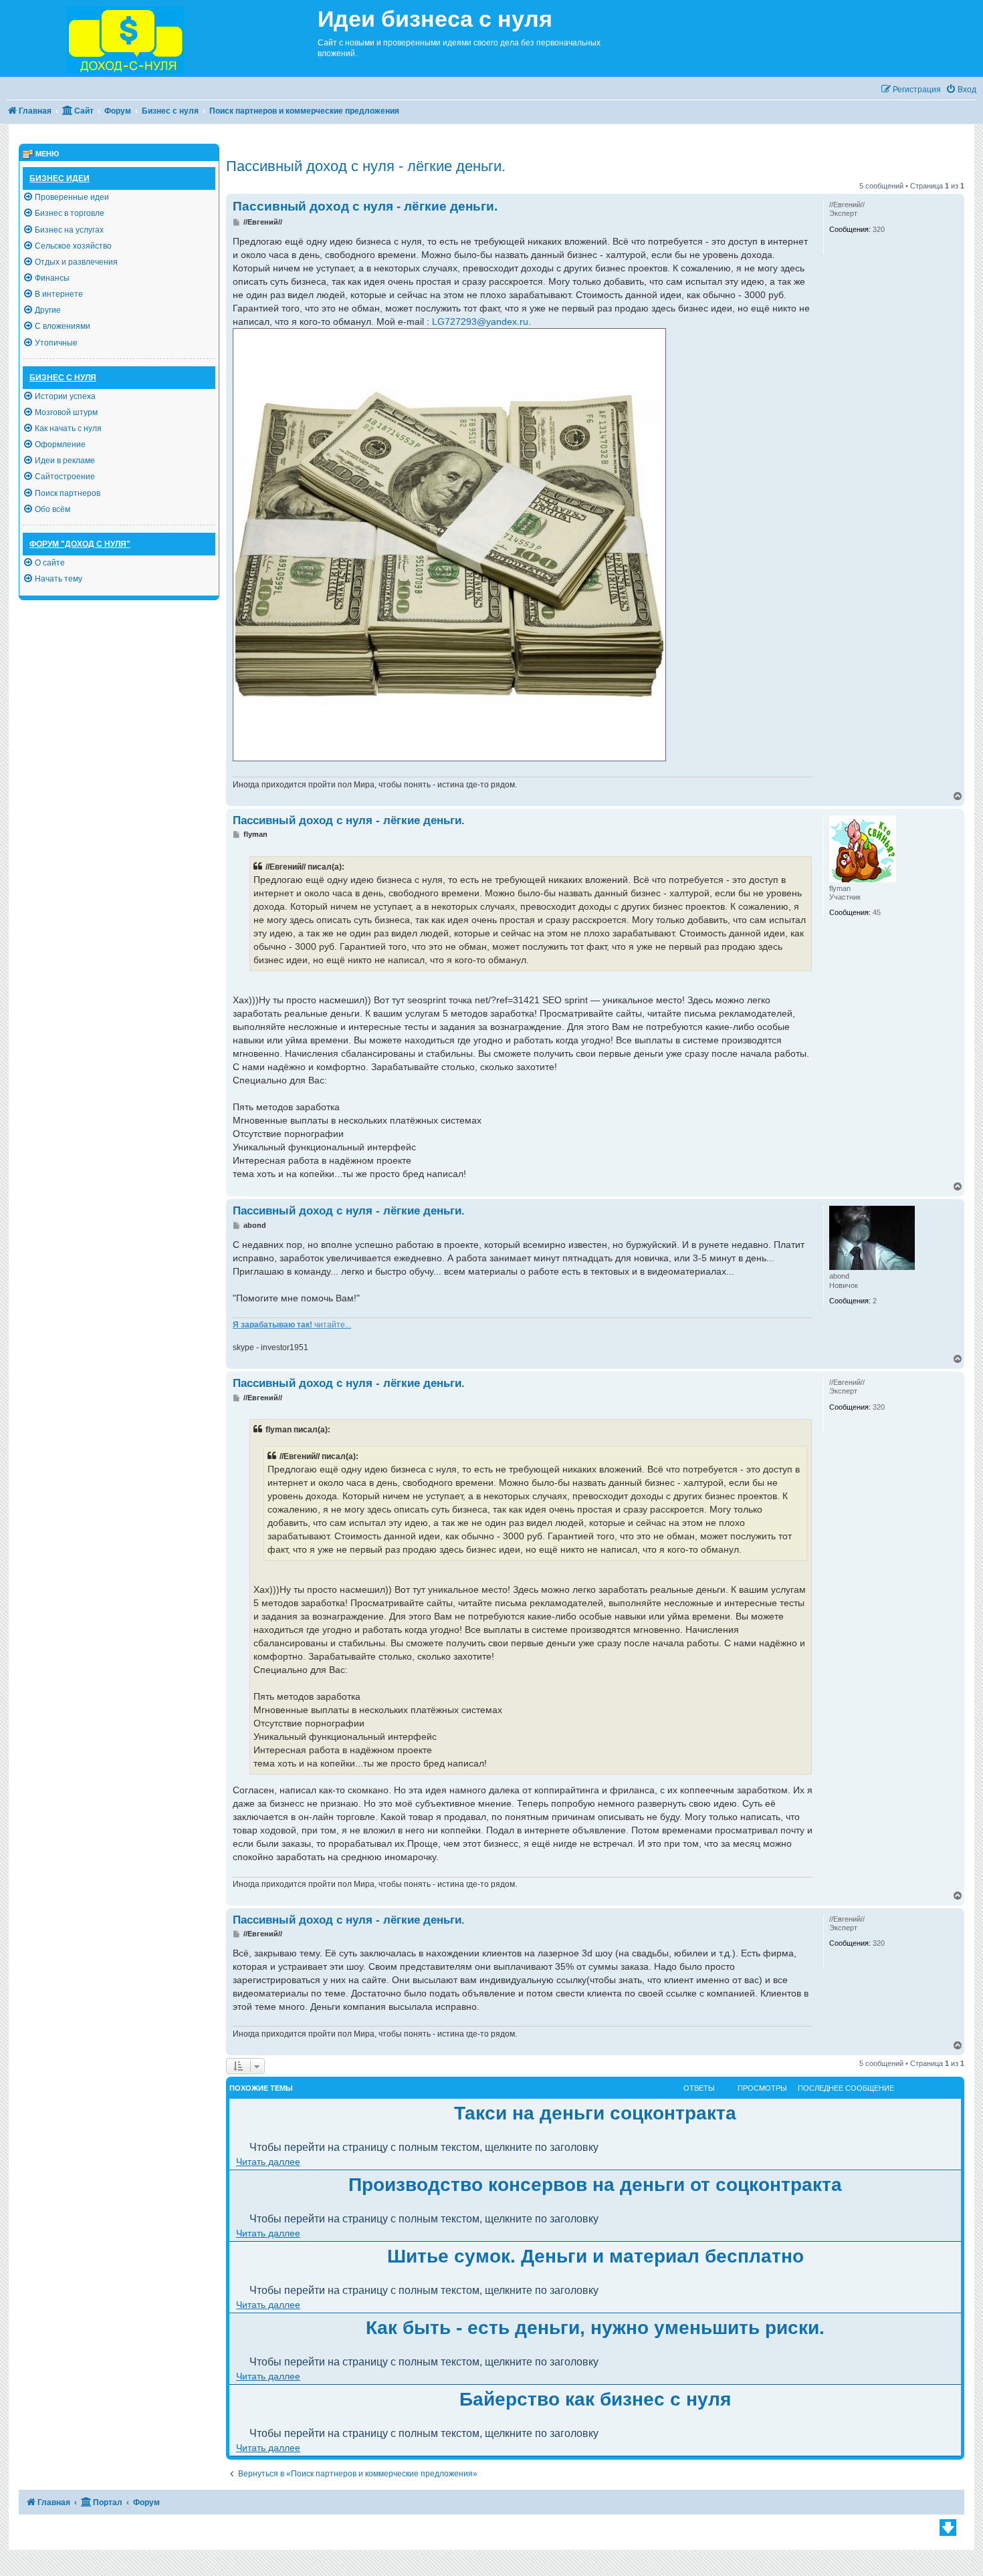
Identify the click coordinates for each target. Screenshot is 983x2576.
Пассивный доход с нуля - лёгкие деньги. (366, 166)
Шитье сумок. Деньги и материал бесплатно (595, 2256)
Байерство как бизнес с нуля (595, 2399)
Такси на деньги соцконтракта (595, 2113)
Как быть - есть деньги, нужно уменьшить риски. (595, 2328)
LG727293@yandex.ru (480, 321)
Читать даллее (268, 2162)
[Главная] (159, 38)
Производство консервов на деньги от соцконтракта (595, 2185)
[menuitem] (961, 90)
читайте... (292, 1325)
